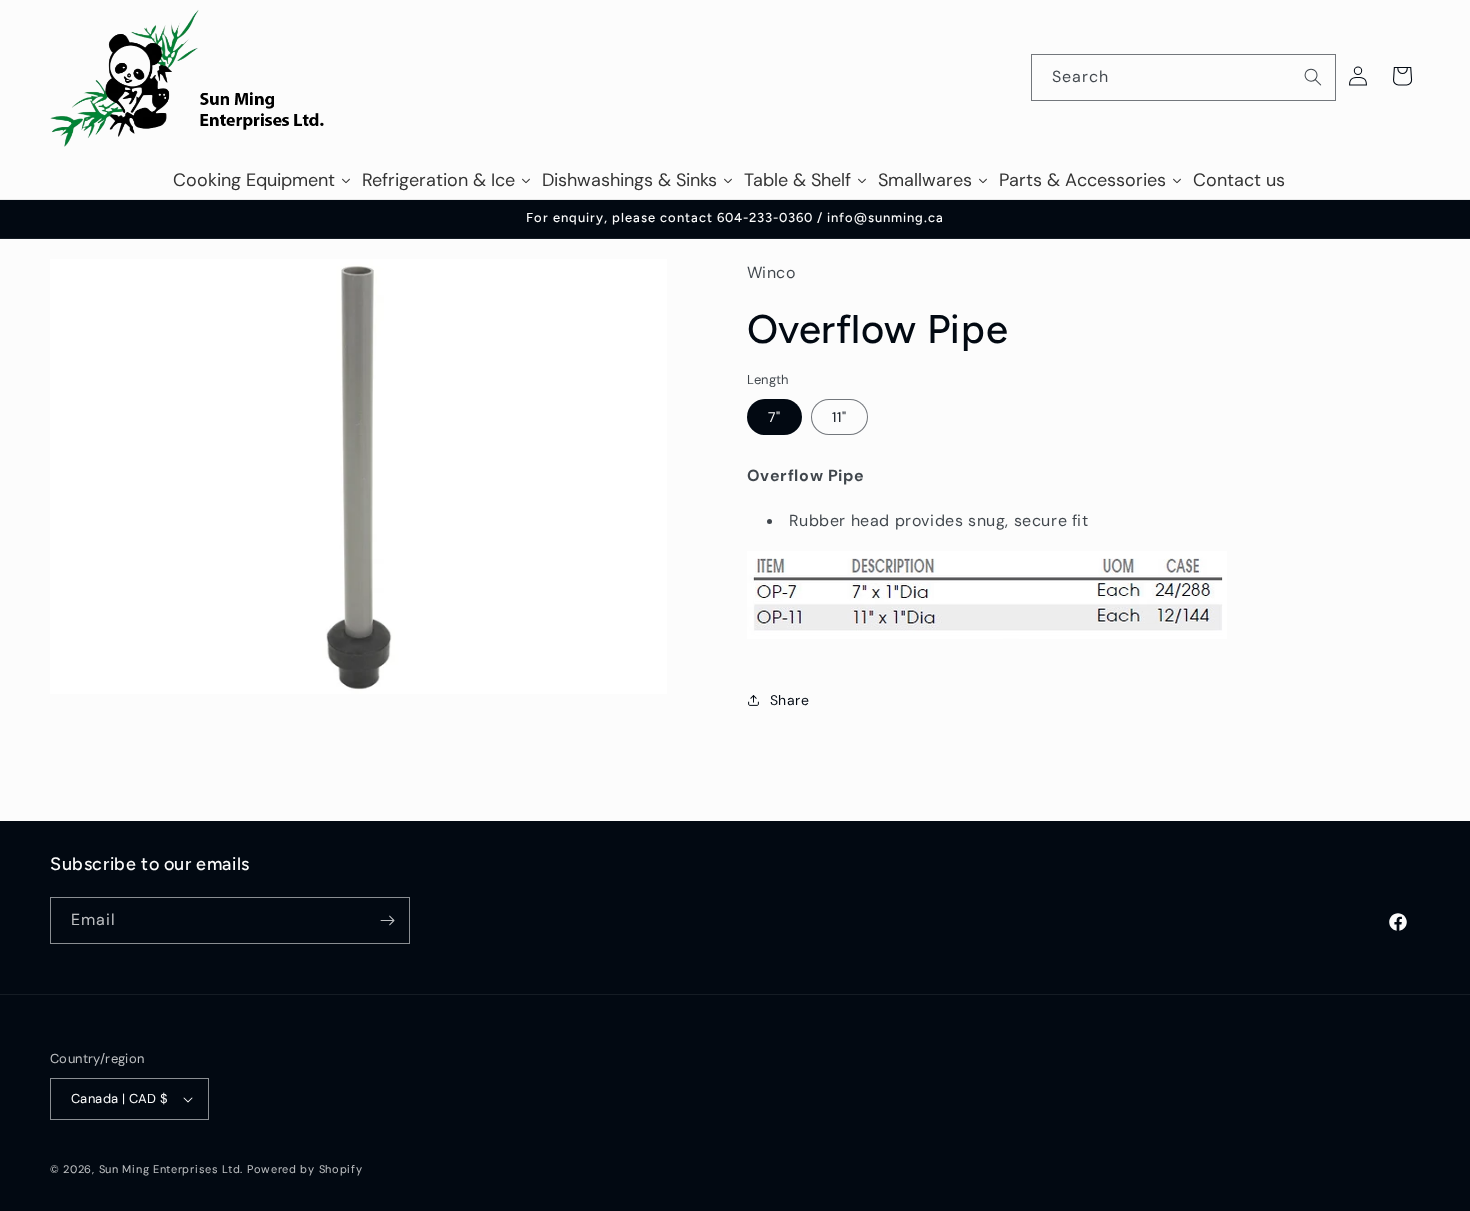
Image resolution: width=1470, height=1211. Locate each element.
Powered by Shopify (305, 1169)
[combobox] (1183, 77)
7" (774, 417)
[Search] (1313, 77)
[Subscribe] (387, 920)
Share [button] (790, 700)
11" (839, 417)
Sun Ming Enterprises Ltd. (171, 1169)
